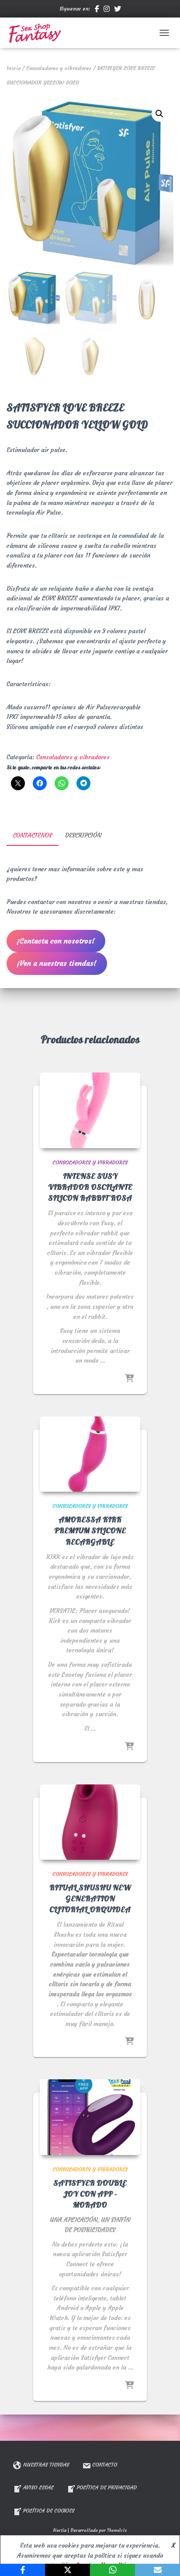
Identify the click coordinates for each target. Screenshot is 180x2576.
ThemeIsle (117, 2530)
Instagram (107, 10)
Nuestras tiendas (46, 2465)
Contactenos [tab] (33, 835)
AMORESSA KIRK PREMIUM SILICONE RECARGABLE (90, 1531)
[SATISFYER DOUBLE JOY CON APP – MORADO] (90, 2117)
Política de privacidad (107, 2487)
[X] (67, 2570)
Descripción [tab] (83, 835)
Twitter (118, 10)
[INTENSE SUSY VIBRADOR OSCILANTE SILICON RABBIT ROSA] (90, 1110)
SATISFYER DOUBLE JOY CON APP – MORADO (90, 2194)
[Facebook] (22, 2570)
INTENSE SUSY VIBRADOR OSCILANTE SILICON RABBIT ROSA (90, 1187)
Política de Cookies (49, 2511)
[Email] (157, 2570)
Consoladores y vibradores (59, 68)
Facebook (97, 10)
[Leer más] (129, 1379)
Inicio (14, 68)
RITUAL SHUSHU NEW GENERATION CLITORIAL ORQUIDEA (90, 1899)
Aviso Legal (38, 2487)
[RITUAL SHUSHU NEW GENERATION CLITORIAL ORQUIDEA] (90, 1822)
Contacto (105, 2465)
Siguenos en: (75, 9)
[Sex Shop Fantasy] (38, 33)
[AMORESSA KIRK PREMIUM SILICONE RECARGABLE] (90, 1454)
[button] (159, 114)
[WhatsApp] (112, 2570)
